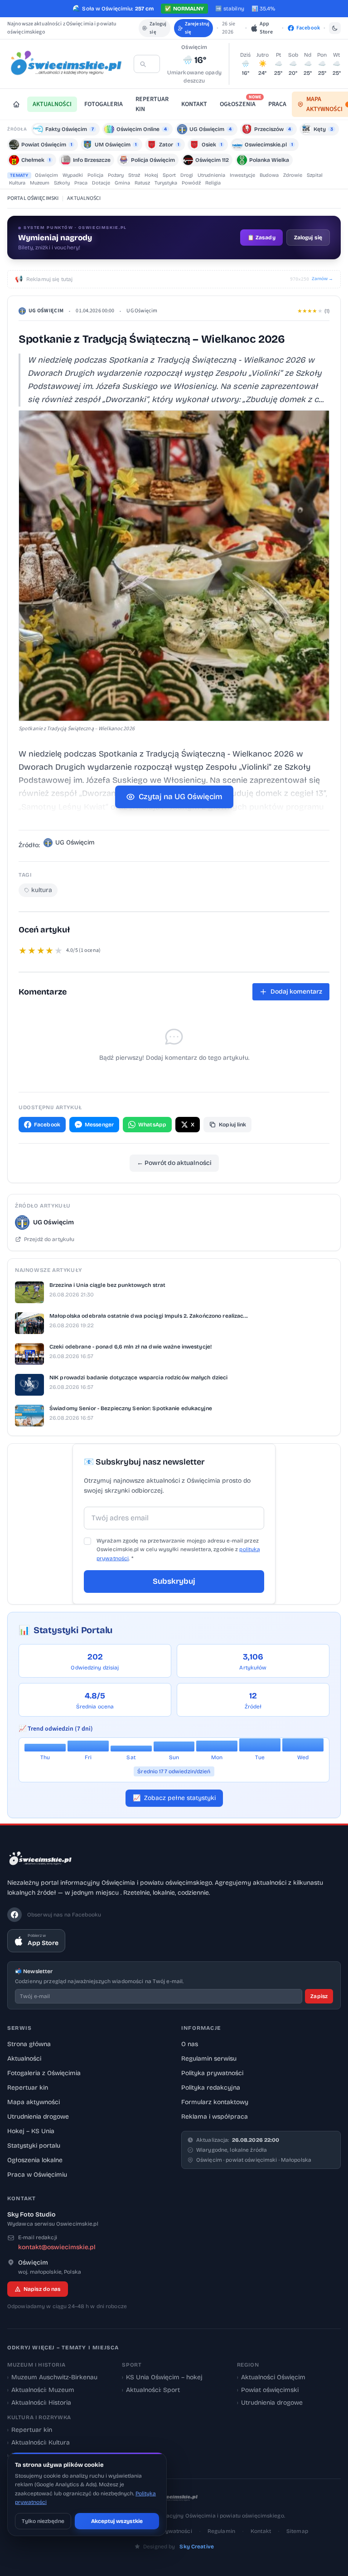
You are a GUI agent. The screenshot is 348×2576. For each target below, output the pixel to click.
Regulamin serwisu (209, 2059)
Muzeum (40, 183)
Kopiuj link (232, 1125)
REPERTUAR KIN (152, 104)
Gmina (122, 183)
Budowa (269, 175)
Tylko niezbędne (43, 2521)
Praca (81, 183)
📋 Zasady (261, 238)
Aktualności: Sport (151, 2390)
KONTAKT (194, 104)
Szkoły (62, 183)
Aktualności (24, 2059)
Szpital (315, 175)
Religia (213, 183)
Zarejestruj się (197, 28)
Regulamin (221, 2531)
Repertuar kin (28, 2088)
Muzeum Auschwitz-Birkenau (52, 2377)
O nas (190, 2044)
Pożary (116, 175)
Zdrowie (293, 175)
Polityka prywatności (212, 2073)
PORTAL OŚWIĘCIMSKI (33, 198)
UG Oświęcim (46, 311)
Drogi (187, 175)
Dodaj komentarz (296, 992)
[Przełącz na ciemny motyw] (335, 28)
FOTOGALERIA (104, 104)
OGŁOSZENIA (240, 103)
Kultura (17, 183)
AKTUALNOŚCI (52, 104)
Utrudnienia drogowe (38, 2117)
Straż (134, 175)
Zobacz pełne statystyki (174, 1798)
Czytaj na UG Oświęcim (181, 797)
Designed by (179, 2547)
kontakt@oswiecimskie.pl (57, 2247)
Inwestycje (242, 175)
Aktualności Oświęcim (271, 2377)
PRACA (277, 104)
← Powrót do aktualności (174, 1163)
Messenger (99, 1125)
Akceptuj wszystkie (117, 2521)
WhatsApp (152, 1125)
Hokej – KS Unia (31, 2131)
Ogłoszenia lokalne (35, 2160)
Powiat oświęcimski (268, 2390)
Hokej (151, 175)
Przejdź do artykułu (49, 1239)
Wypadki (73, 175)
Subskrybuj (174, 1581)
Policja (95, 175)
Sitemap (297, 2531)
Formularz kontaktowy (215, 2102)
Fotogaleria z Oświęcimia (44, 2073)
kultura (42, 890)
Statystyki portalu (34, 2146)
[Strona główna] (16, 104)
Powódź (191, 183)
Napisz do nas (42, 2289)
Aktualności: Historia (39, 2403)
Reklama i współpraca (215, 2117)
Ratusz (142, 183)
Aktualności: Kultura (39, 2443)
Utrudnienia (211, 175)
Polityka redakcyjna (211, 2088)
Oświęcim (46, 175)
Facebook (47, 1125)
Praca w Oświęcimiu (37, 2175)
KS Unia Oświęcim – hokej (162, 2377)
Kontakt (261, 2531)
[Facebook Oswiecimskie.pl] (14, 1915)
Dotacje (101, 183)
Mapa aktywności (34, 2102)
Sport (169, 175)
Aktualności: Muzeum (41, 2390)
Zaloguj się (158, 28)
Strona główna (29, 2044)
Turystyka (166, 183)
